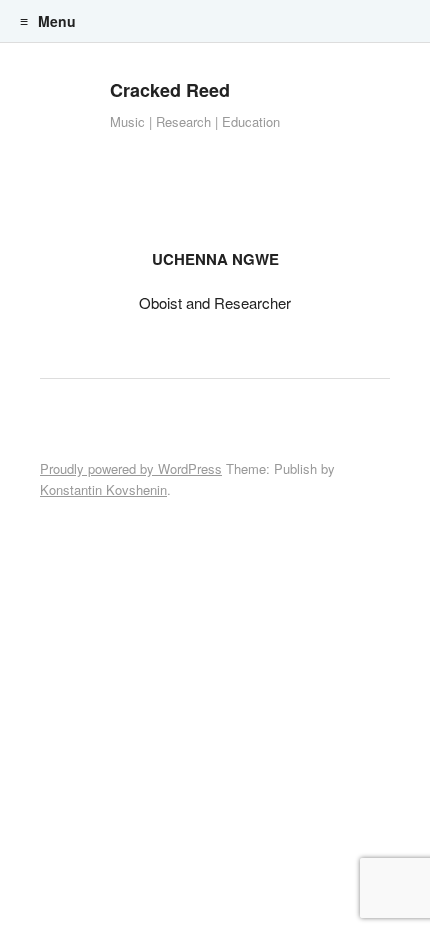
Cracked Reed (170, 90)
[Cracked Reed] (65, 110)
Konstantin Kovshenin (103, 489)
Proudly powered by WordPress (131, 468)
